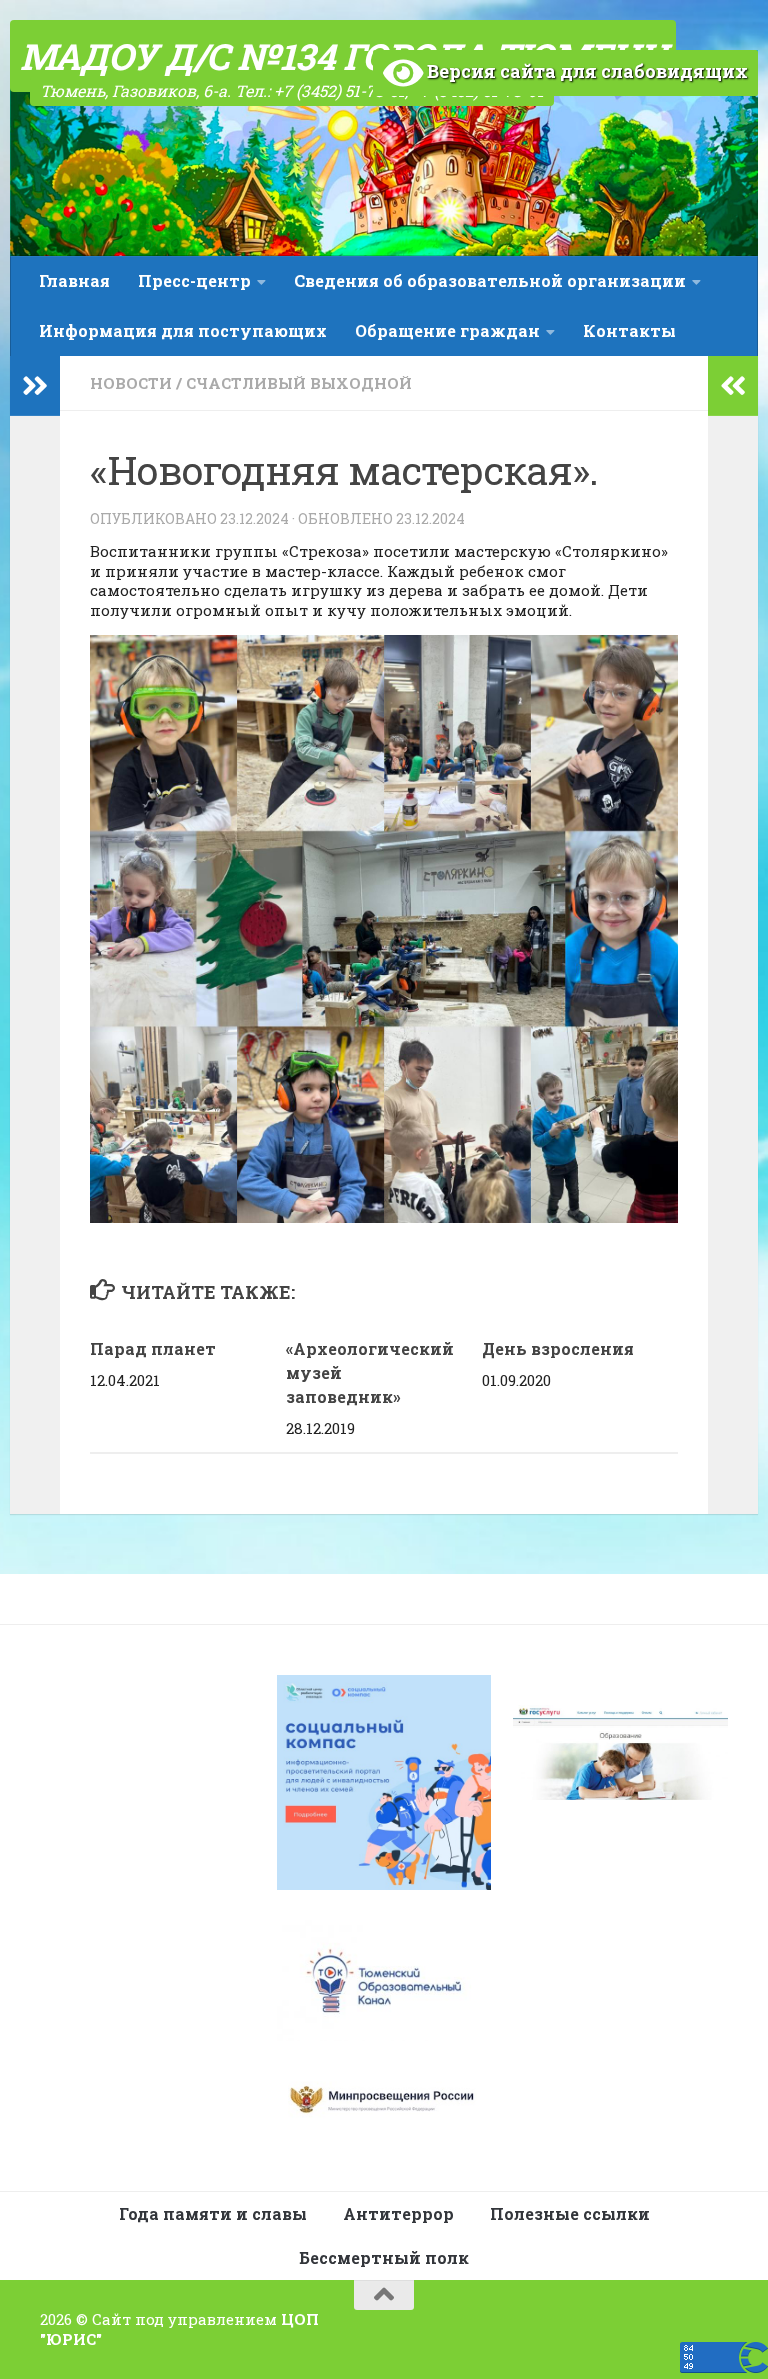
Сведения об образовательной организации (490, 280)
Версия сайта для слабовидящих (585, 71)
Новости (131, 383)
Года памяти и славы (213, 2213)
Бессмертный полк (384, 2257)
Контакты (629, 330)
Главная (74, 280)
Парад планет (153, 1348)
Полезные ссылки (570, 2213)
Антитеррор (398, 2213)
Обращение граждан (447, 330)
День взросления (558, 1348)
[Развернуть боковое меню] (35, 386)
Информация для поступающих (183, 330)
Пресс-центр (194, 280)
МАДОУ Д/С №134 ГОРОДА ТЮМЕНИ (343, 56)
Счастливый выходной (299, 383)
